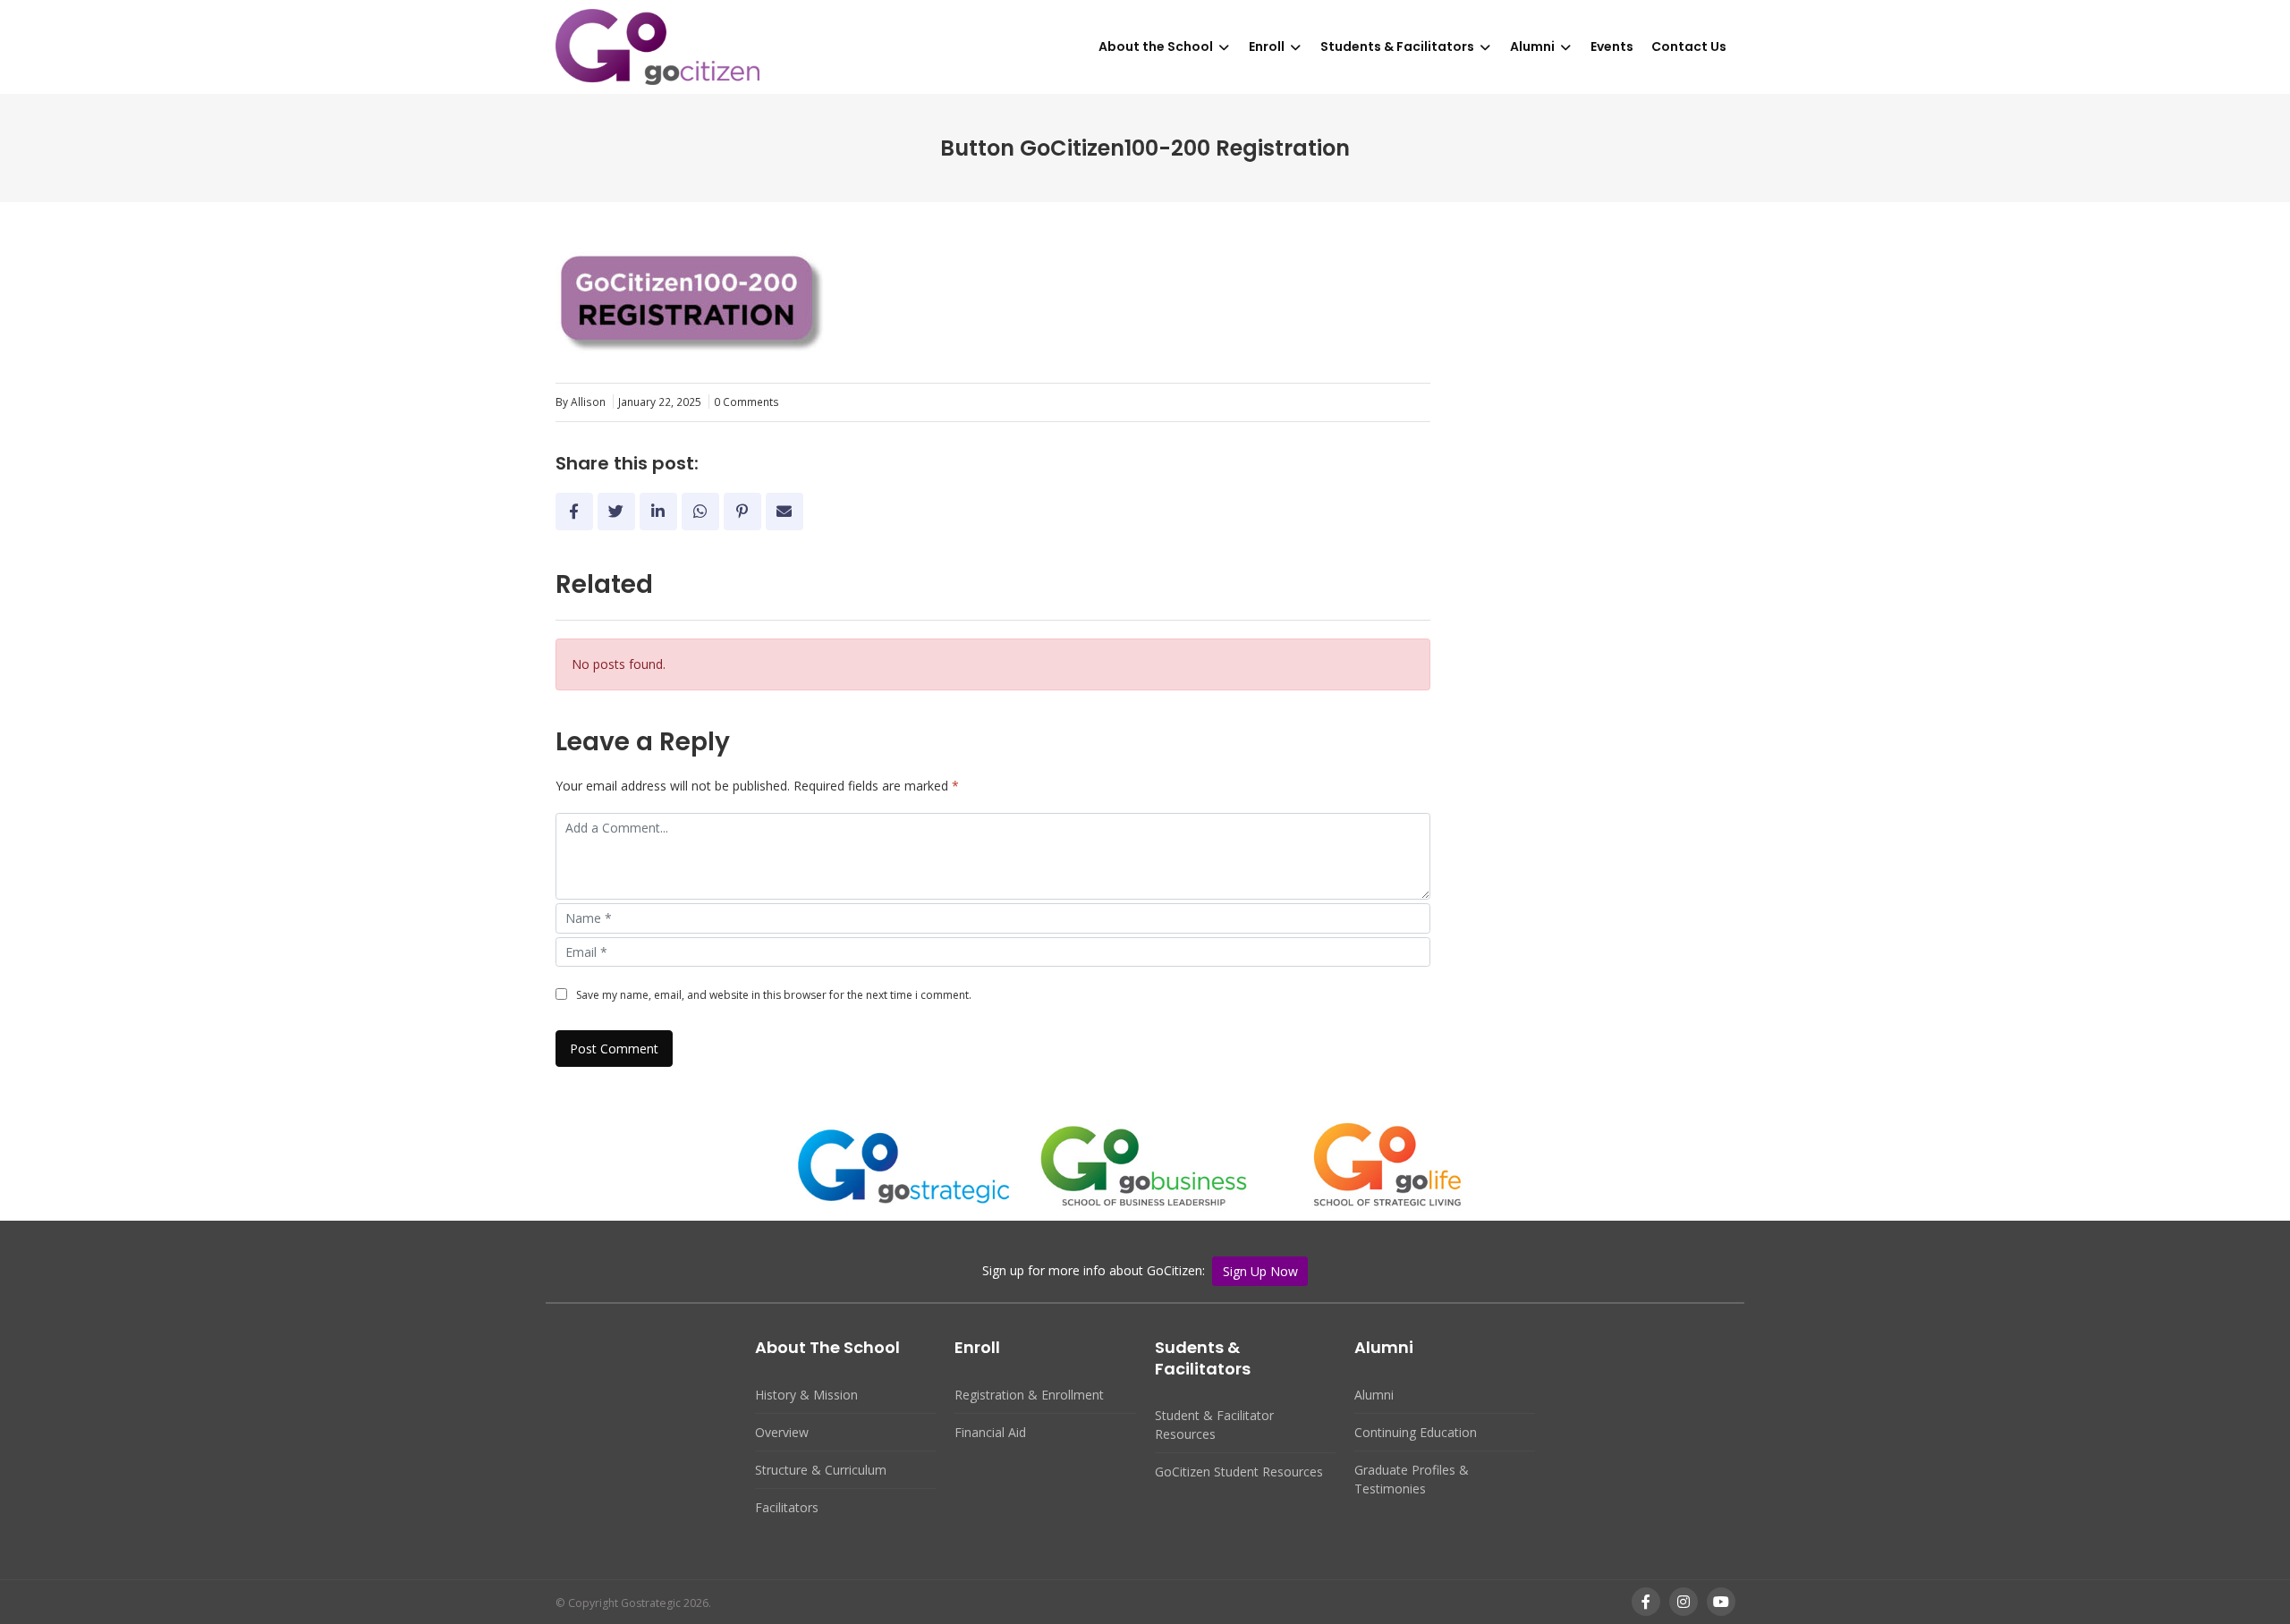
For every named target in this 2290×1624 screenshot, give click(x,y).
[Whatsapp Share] (700, 512)
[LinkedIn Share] (658, 512)
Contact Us (1689, 47)
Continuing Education (1416, 1432)
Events (1612, 47)
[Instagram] (1684, 1602)
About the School (1156, 47)
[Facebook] (1646, 1602)
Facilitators (787, 1507)
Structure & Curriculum (821, 1470)
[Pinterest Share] (742, 512)
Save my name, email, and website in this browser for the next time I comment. (774, 995)
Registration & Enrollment (1029, 1395)
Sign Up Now (1260, 1271)
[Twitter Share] (616, 512)
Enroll (1267, 47)
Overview (782, 1432)
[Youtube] (1721, 1602)
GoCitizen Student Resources (1239, 1472)
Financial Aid (990, 1432)
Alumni (1532, 47)
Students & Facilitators (1397, 47)
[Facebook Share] (574, 512)
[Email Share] (785, 512)
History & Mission (806, 1395)
